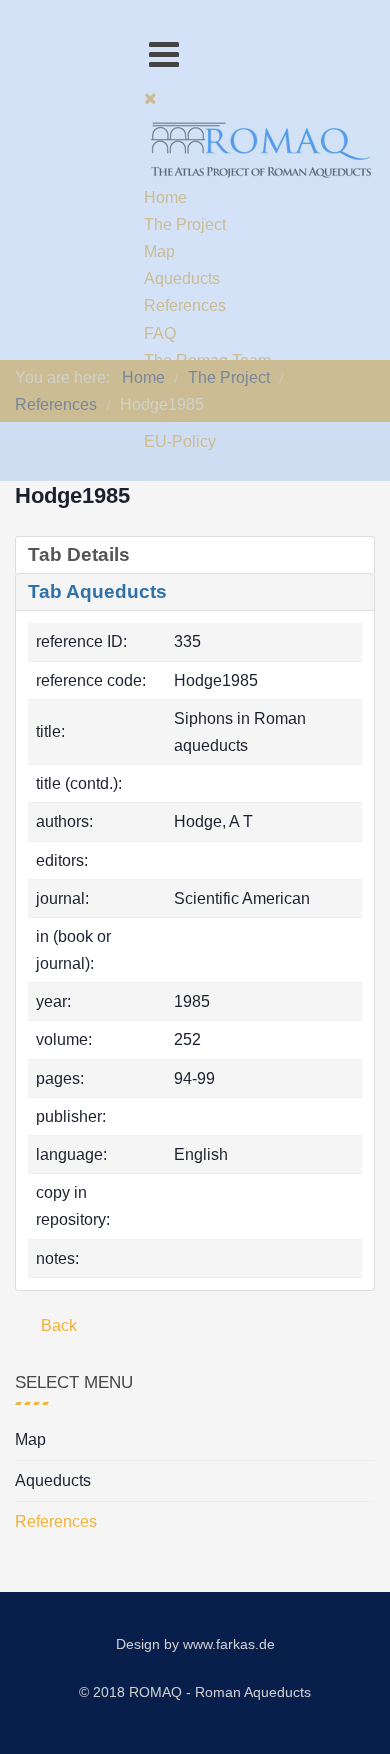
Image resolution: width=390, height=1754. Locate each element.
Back (57, 1325)
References (56, 1521)
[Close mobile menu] (150, 98)
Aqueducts (53, 1480)
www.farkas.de (229, 1644)
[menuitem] (165, 197)
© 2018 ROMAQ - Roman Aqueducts (195, 1692)
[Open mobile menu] (164, 54)
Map (30, 1439)
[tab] (195, 555)
